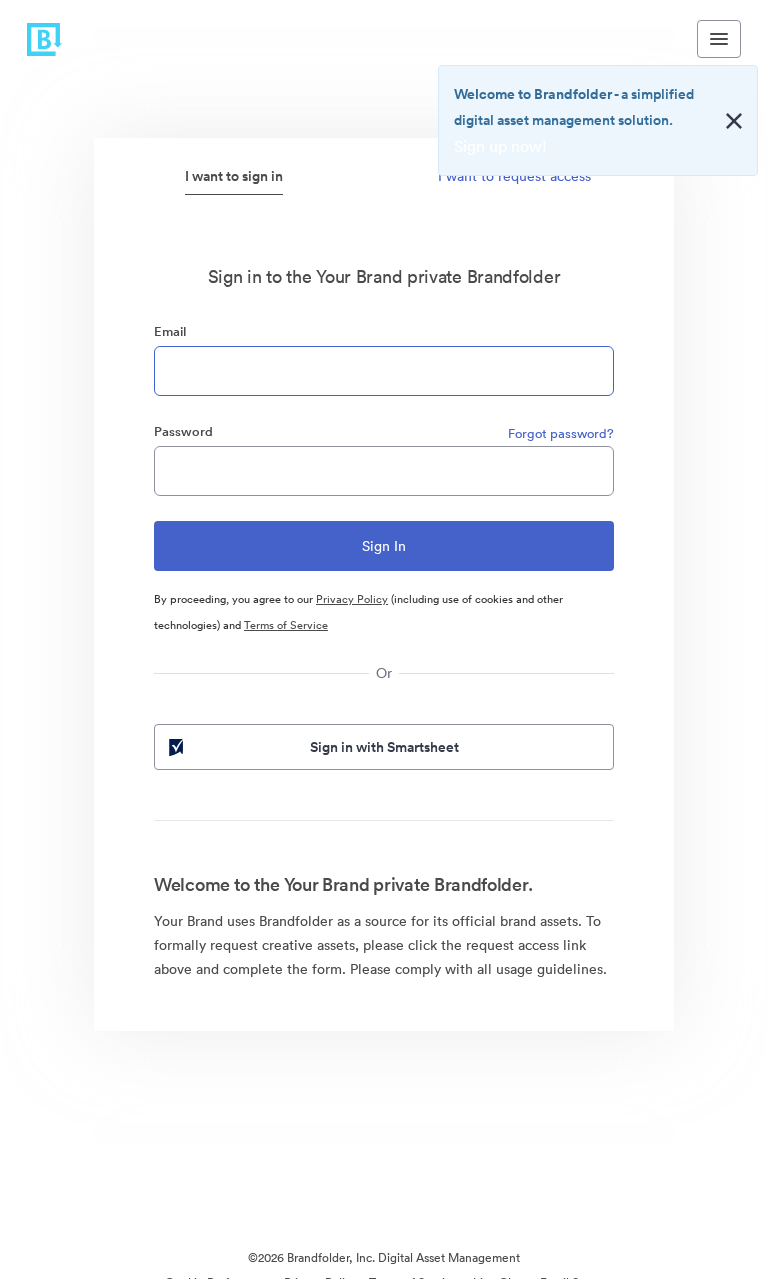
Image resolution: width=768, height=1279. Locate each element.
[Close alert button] (734, 121)
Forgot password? (561, 433)
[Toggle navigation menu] (719, 39)
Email (170, 331)
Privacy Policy (352, 599)
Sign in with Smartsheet (384, 747)
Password (183, 431)
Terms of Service (286, 625)
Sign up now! (500, 146)
